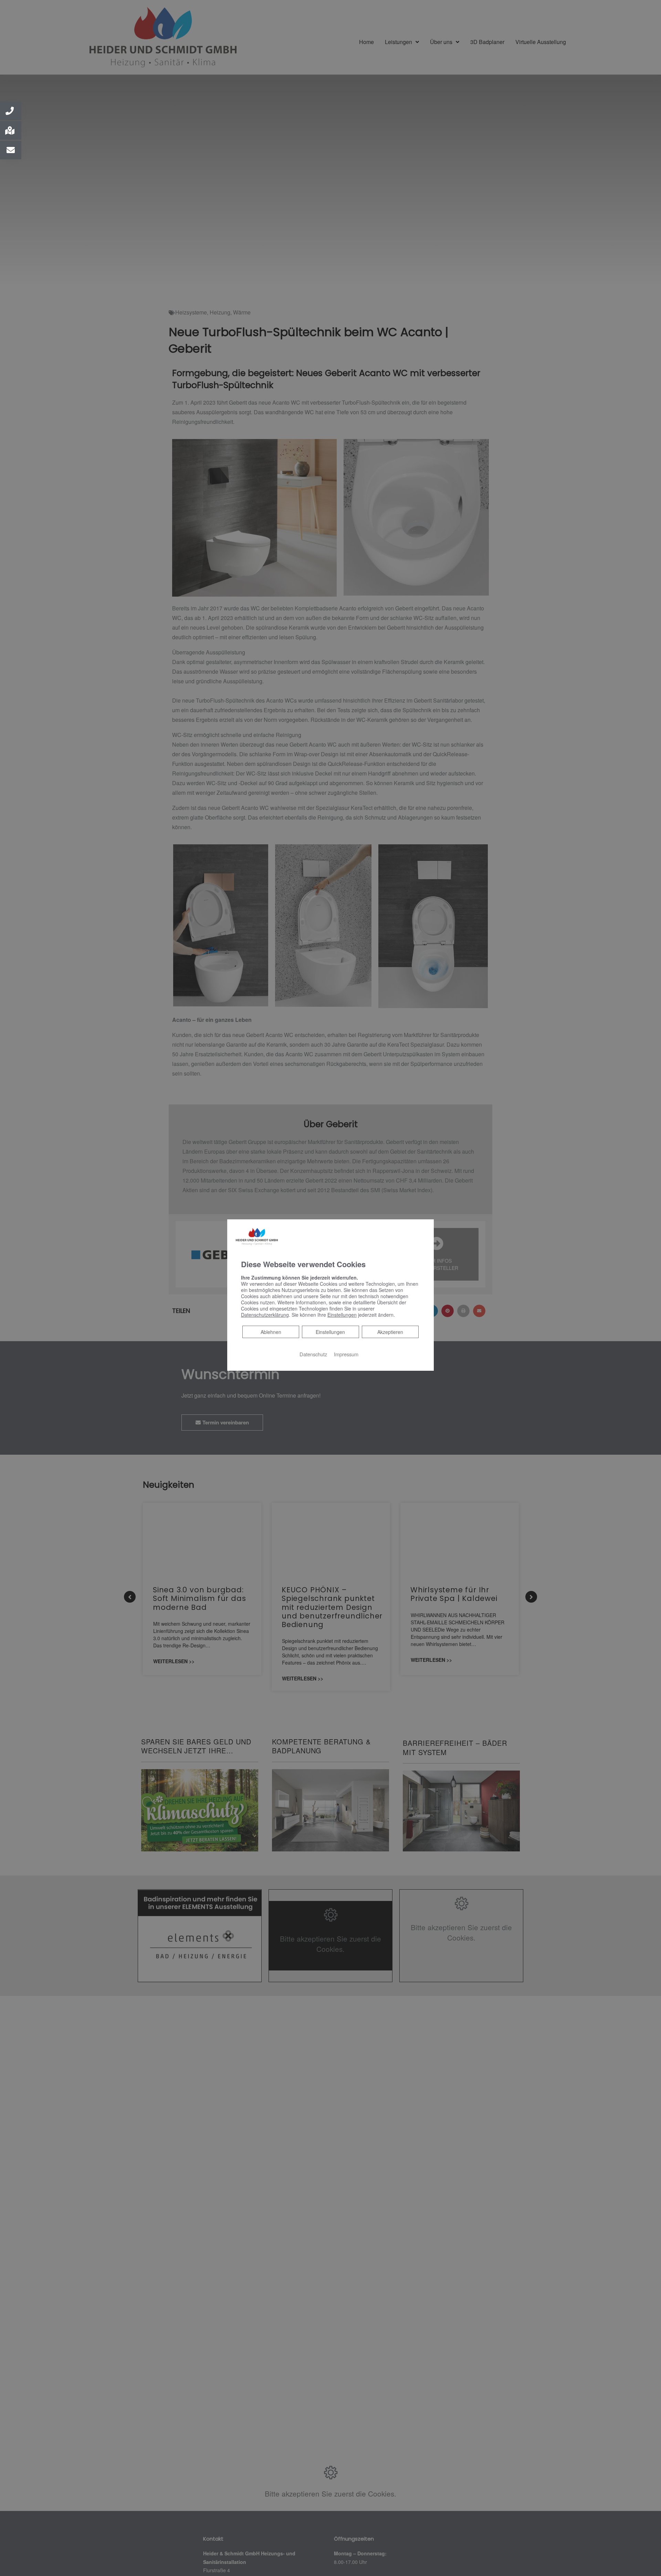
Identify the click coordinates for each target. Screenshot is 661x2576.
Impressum (346, 1354)
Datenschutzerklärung (265, 1315)
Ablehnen (271, 1332)
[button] (11, 111)
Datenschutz (313, 1354)
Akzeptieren (390, 1332)
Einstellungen (330, 1332)
